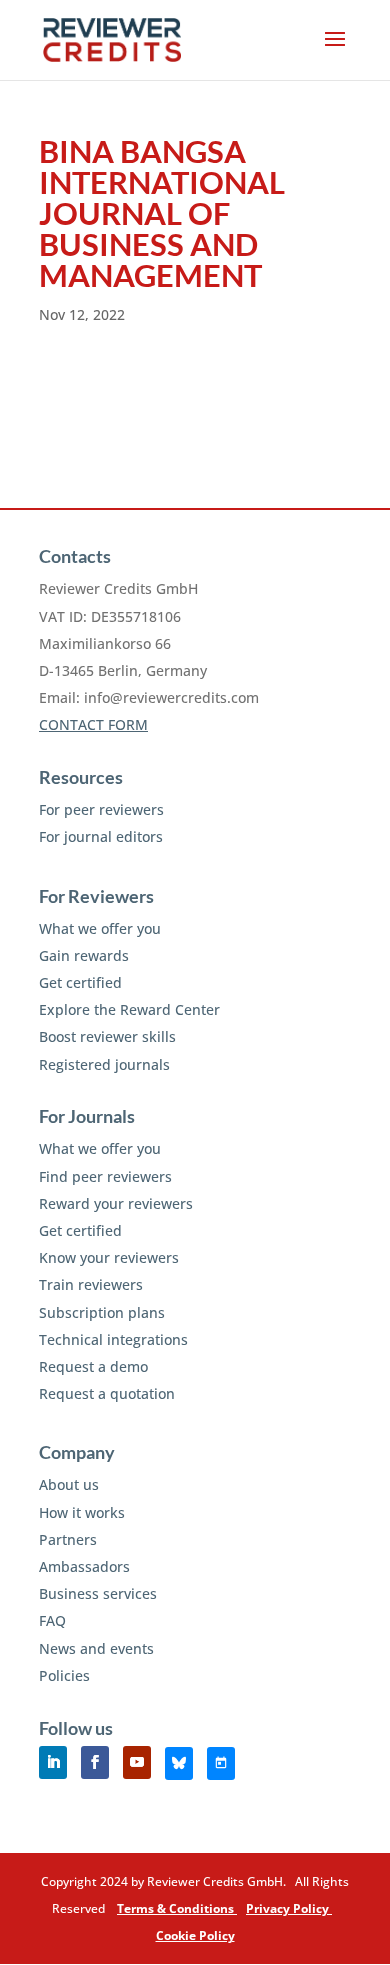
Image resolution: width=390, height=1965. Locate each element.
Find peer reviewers (105, 1176)
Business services (98, 1593)
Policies (64, 1675)
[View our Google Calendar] (221, 1763)
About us (69, 1484)
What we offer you (100, 928)
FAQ (52, 1620)
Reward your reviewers (116, 1203)
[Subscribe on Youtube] (137, 1762)
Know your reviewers (109, 1257)
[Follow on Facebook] (95, 1762)
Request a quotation (107, 1393)
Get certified (80, 982)
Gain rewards (84, 955)
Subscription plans (102, 1312)
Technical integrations (113, 1339)
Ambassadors (84, 1566)
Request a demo (93, 1366)
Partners (68, 1539)
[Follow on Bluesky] (179, 1763)
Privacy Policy (289, 1908)
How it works (82, 1512)
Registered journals (104, 1064)
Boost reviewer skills (107, 1036)
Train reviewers (91, 1284)
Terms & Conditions (177, 1908)
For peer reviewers (101, 809)
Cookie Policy (195, 1935)
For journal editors (101, 836)
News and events (96, 1648)
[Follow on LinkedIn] (53, 1762)
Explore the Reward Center (129, 1009)
